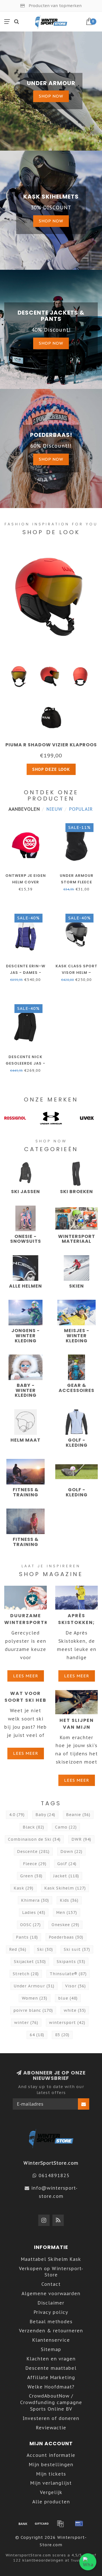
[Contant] (42, 2524)
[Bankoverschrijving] (23, 2524)
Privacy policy (51, 2312)
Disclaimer (51, 2303)
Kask (24, 1888)
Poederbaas (66, 1937)
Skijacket (30, 1962)
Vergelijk (51, 2492)
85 (62, 2035)
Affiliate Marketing (51, 2377)
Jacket (66, 1876)
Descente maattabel (51, 2368)
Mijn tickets (51, 2474)
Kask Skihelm (65, 1888)
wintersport (67, 2023)
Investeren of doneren (51, 2418)
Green (31, 1876)
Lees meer (26, 1676)
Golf (67, 1864)
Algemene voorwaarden (51, 2293)
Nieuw (55, 809)
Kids (69, 1900)
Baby (45, 1815)
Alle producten (51, 2502)
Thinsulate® (68, 1974)
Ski (45, 1949)
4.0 (17, 1815)
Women (35, 1998)
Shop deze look (51, 769)
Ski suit (77, 1949)
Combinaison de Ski (34, 1839)
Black (33, 1827)
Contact (51, 2284)
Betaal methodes (51, 2322)
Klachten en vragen (51, 2359)
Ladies (34, 1912)
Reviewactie (51, 2428)
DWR (81, 1839)
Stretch (26, 1974)
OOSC (30, 1925)
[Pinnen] (79, 2524)
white (75, 2010)
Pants (27, 1937)
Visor (76, 1986)
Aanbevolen (24, 809)
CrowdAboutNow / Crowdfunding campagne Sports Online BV (51, 2402)
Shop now (51, 96)
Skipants (71, 1962)
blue (68, 1998)
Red (18, 1949)
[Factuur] (60, 2524)
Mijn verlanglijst (51, 2483)
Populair (81, 809)
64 (37, 2035)
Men (67, 1912)
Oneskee (65, 1925)
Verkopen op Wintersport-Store (51, 2272)
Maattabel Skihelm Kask (51, 2259)
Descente (33, 1852)
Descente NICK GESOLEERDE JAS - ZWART (25, 1063)
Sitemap (51, 2349)
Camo (66, 1827)
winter (26, 2023)
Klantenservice (51, 2340)
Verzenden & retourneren (51, 2331)
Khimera (35, 1900)
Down (71, 1852)
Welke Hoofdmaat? (51, 2387)
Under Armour (34, 1986)
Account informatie (51, 2455)
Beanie (78, 1815)
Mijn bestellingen (51, 2465)
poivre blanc (33, 2010)
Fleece (35, 1864)
